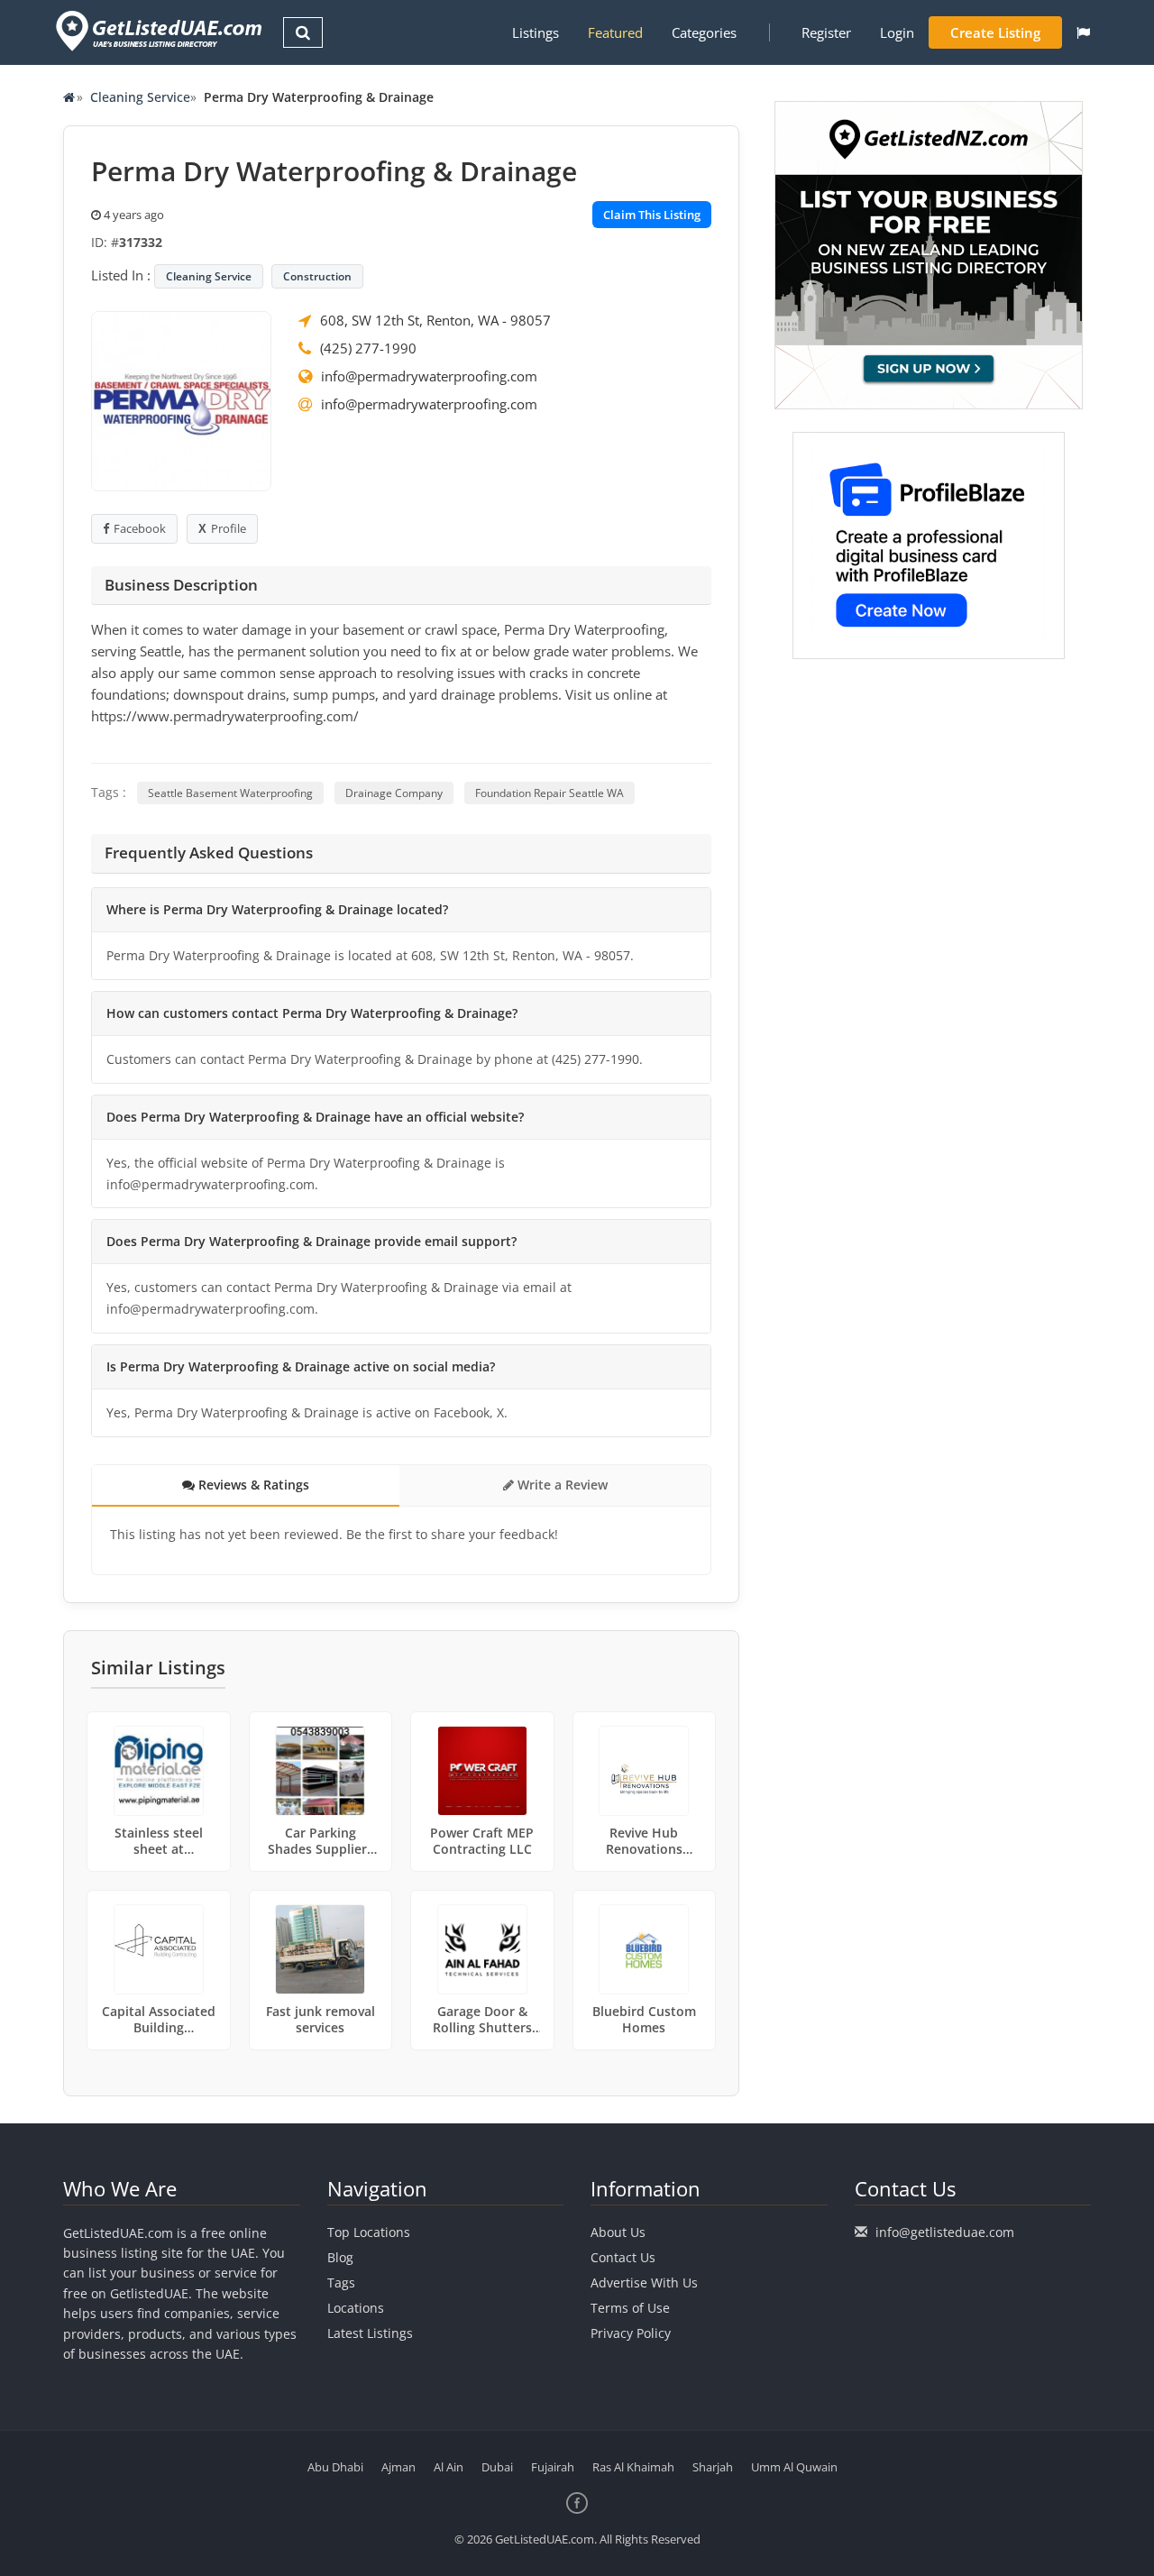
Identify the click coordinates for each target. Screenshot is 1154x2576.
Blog (340, 2257)
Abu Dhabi (335, 2467)
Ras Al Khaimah (633, 2467)
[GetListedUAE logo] (157, 31)
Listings (536, 32)
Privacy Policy (631, 2333)
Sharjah (713, 2467)
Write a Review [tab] (561, 1485)
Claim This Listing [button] (652, 215)
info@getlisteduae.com (945, 2232)
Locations (356, 2308)
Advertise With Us (644, 2283)
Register (826, 32)
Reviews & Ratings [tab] (252, 1485)
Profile (229, 528)
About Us (618, 2232)
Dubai (497, 2467)
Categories (704, 32)
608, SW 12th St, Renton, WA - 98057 (435, 320)
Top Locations (369, 2232)
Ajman (398, 2467)
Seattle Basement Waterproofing (230, 793)
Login (897, 32)
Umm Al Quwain (794, 2467)
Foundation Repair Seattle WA (550, 793)
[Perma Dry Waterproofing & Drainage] (181, 399)
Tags (341, 2283)
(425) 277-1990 (368, 348)
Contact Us (623, 2257)
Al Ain (449, 2467)
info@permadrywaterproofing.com (429, 376)
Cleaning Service (140, 97)
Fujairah (553, 2467)
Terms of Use (630, 2308)
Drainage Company (394, 793)
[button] (1083, 32)
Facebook (140, 528)
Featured (615, 32)
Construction (317, 276)
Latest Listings (370, 2333)
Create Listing (995, 32)
